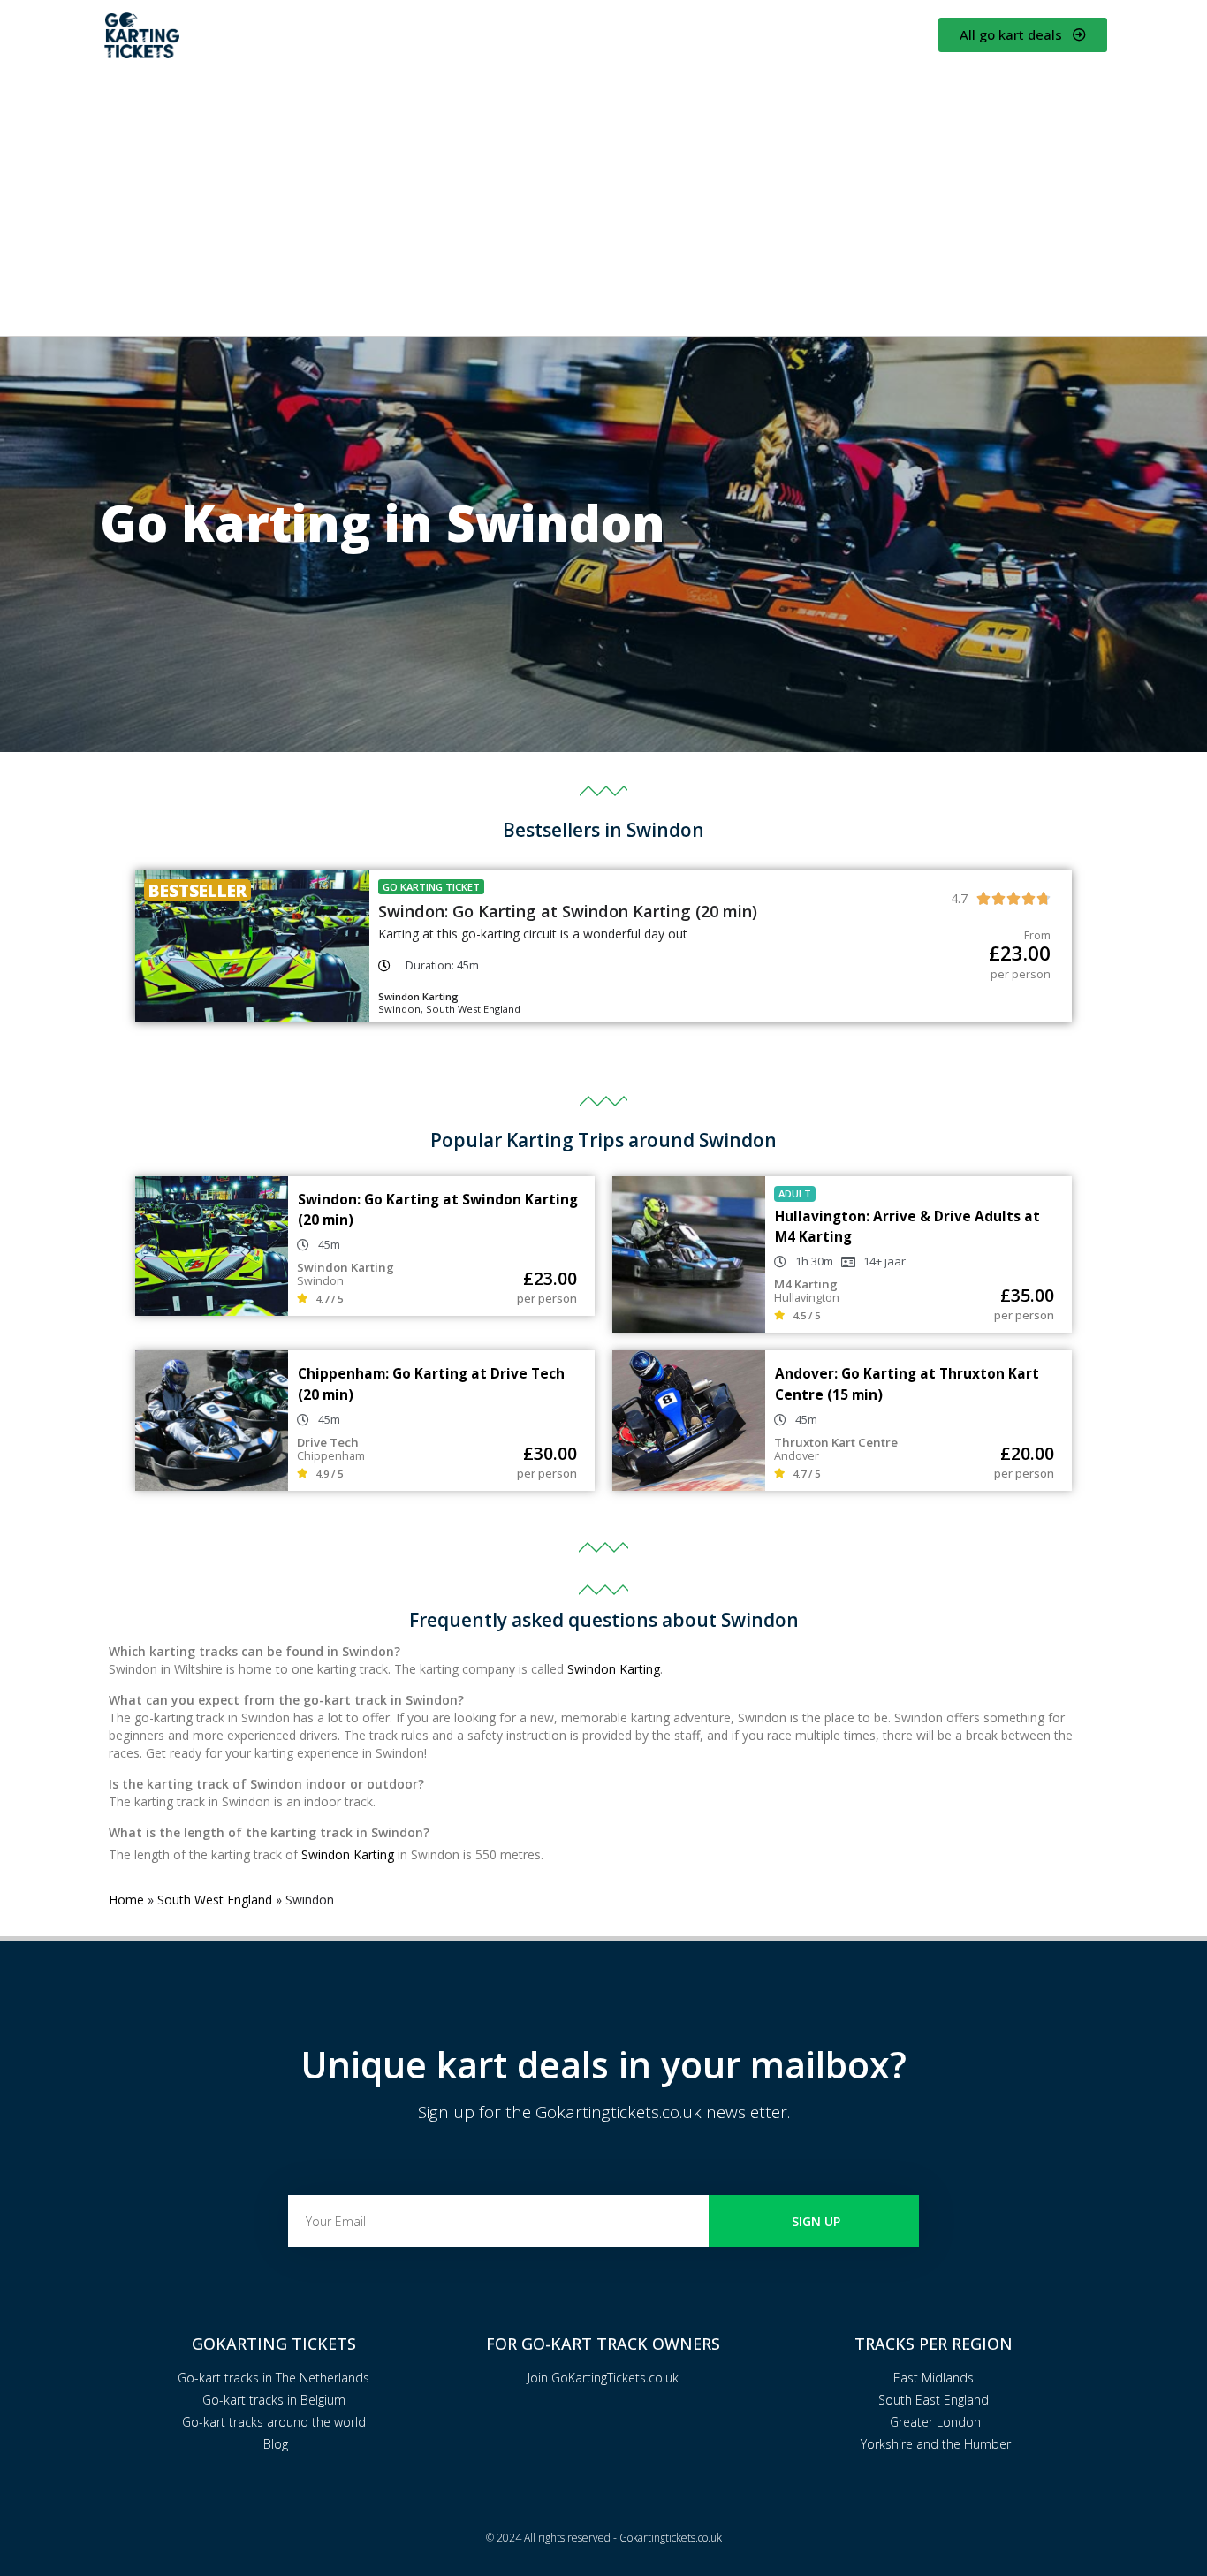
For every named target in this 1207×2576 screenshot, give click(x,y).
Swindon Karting (614, 1669)
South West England (215, 1900)
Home (126, 1900)
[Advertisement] (603, 199)
